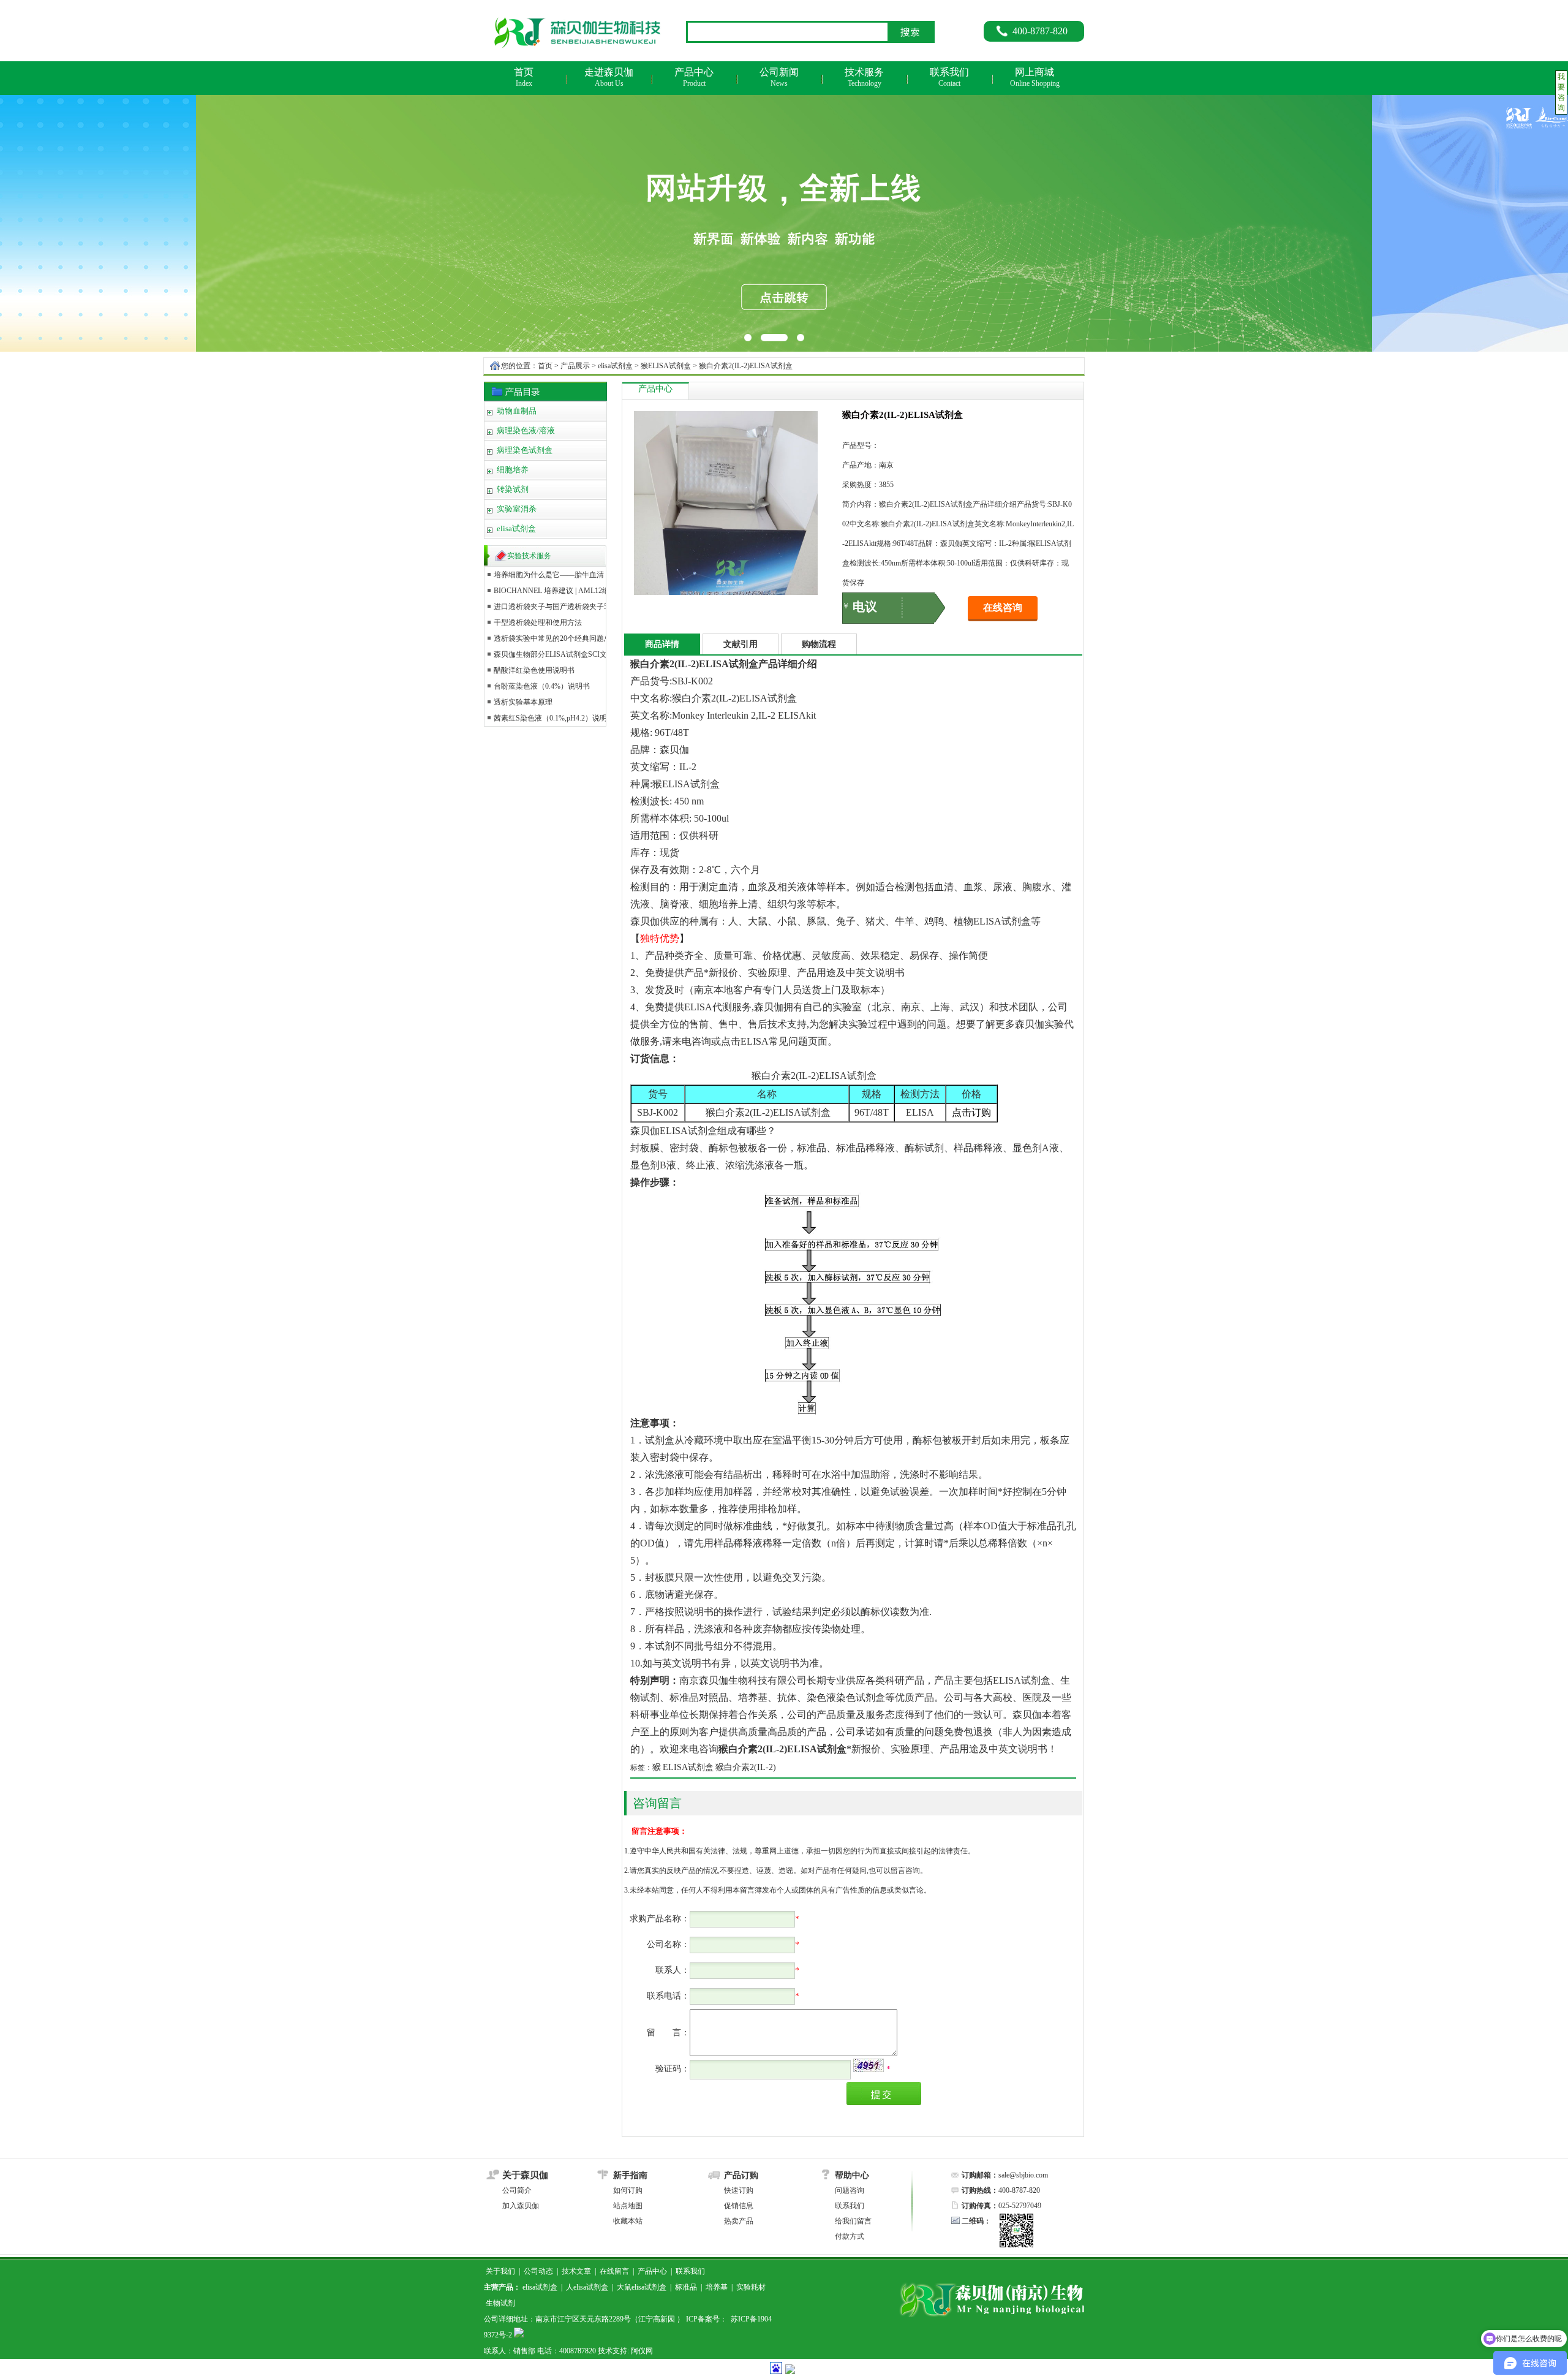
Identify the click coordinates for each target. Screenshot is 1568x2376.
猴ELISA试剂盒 (666, 366)
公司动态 (538, 2271)
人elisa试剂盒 (587, 2287)
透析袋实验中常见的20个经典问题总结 (556, 638)
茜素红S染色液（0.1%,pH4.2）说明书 (554, 718)
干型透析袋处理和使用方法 (538, 622)
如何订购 (628, 2190)
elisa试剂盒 (615, 366)
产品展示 (575, 366)
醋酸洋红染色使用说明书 (534, 670)
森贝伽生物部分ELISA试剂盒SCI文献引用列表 (569, 654)
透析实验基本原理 (523, 702)
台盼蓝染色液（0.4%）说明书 (542, 686)
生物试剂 (500, 2303)
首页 (545, 366)
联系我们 (850, 2206)
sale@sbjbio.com (1023, 2175)
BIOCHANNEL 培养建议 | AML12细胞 (555, 591)
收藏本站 (628, 2221)
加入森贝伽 (521, 2206)
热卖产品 (739, 2221)
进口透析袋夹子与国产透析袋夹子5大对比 (562, 607)
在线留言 (614, 2271)
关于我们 (500, 2271)
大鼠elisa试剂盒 (642, 2287)
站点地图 (628, 2206)
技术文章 (576, 2271)
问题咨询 (850, 2190)
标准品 (686, 2287)
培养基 (717, 2287)
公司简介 (517, 2190)
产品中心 (652, 2271)
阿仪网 (642, 2351)
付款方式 (850, 2236)
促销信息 (739, 2206)
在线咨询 (1003, 607)
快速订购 (739, 2190)
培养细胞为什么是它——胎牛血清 (549, 575)
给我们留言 (853, 2221)
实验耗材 (751, 2287)
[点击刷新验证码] (869, 2065)
